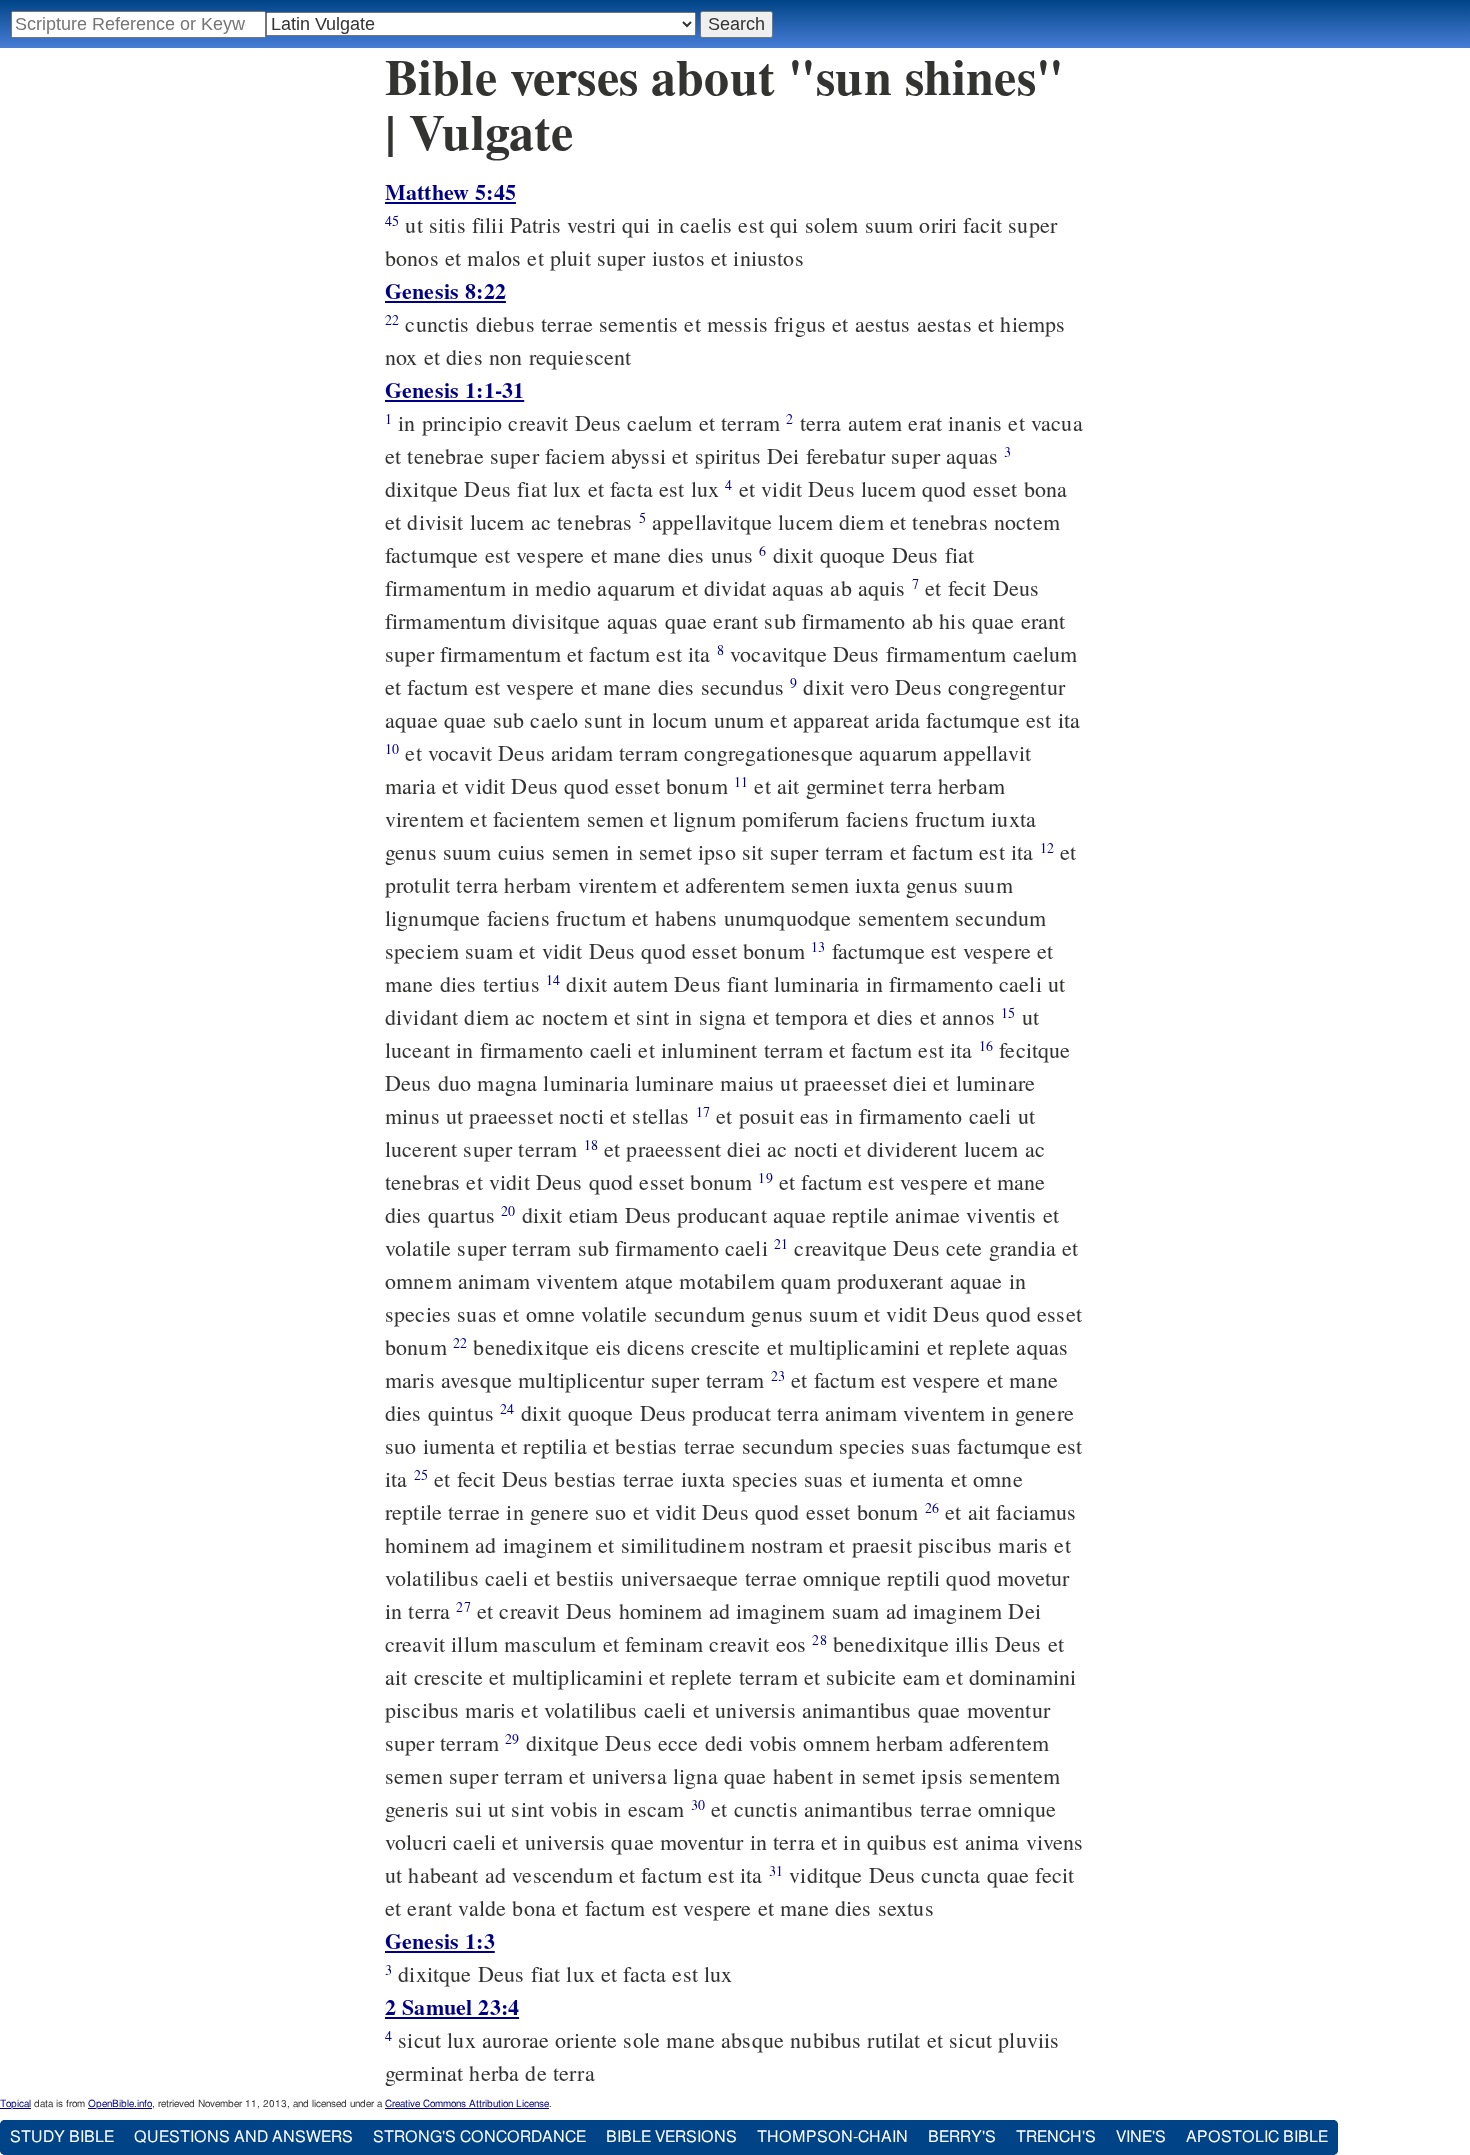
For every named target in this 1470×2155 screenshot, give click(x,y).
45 (392, 220)
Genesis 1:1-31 (454, 389)
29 (512, 1738)
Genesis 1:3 (440, 1940)
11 (741, 781)
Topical (15, 2104)
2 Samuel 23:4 (452, 2006)
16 (986, 1045)
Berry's (962, 2137)
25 (421, 1474)
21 (781, 1243)
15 (1008, 1012)
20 (508, 1210)
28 (819, 1639)
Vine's (1141, 2137)
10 (392, 748)
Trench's (1056, 2137)
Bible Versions (671, 2137)
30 (698, 1804)
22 (392, 319)
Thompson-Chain (832, 2137)
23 (778, 1375)
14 (553, 979)
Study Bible (62, 2137)
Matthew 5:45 (450, 191)
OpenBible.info (120, 2104)
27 (463, 1606)
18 (591, 1144)
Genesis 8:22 (445, 290)
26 (932, 1507)
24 (507, 1408)
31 (776, 1870)
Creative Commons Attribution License (467, 2104)
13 (818, 946)
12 (1047, 847)
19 (765, 1177)
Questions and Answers (243, 2137)
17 (703, 1111)
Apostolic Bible (1257, 2137)
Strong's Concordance (479, 2137)
